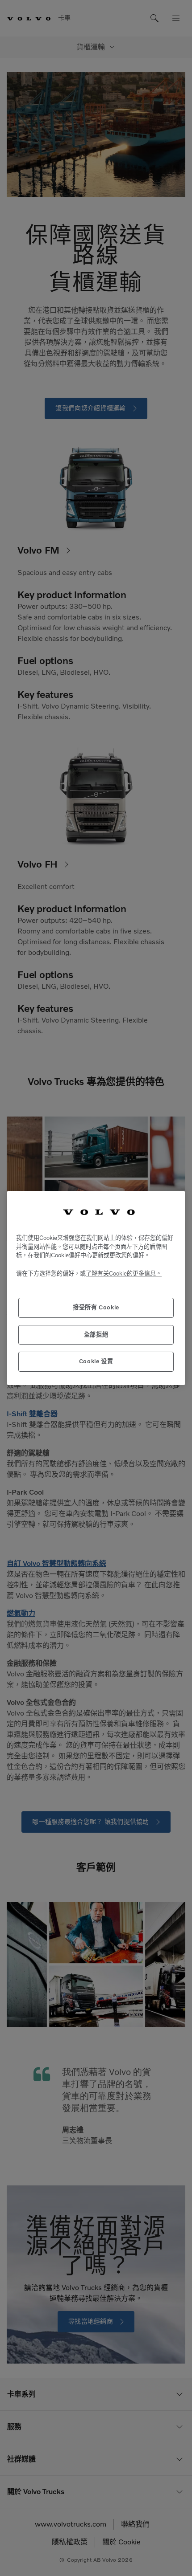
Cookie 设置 (96, 1361)
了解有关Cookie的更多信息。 (124, 1274)
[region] (96, 1288)
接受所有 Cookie (96, 1307)
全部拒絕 (96, 1335)
